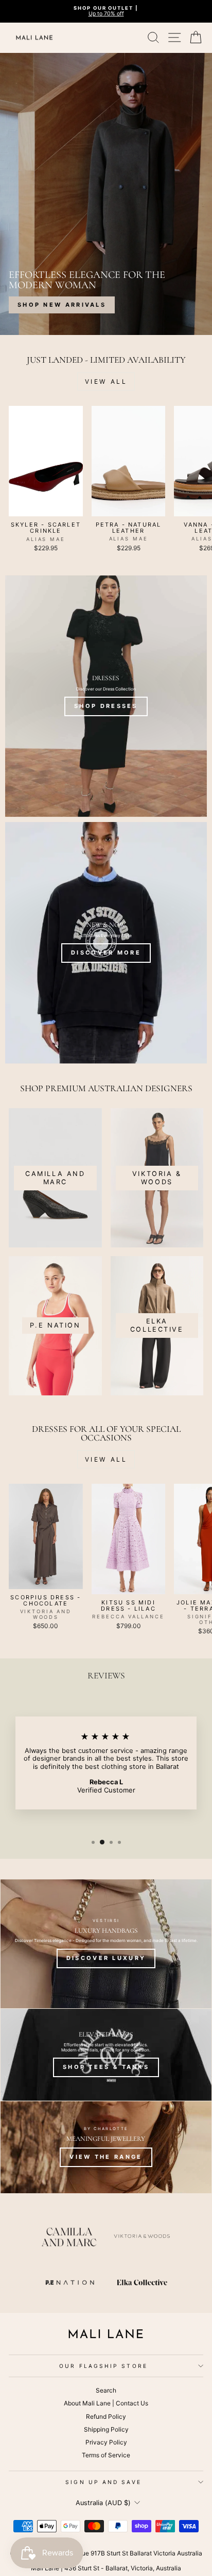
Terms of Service (106, 2455)
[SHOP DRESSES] (106, 696)
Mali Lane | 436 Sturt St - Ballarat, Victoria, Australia (106, 2568)
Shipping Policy (106, 2429)
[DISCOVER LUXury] (106, 1944)
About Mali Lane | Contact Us (106, 2403)
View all (106, 381)
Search (106, 2390)
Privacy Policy (106, 2442)
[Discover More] (106, 943)
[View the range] (106, 2147)
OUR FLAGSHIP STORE (103, 2366)
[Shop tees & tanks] (106, 2055)
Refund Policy (106, 2416)
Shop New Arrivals (62, 305)
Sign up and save (103, 2482)
